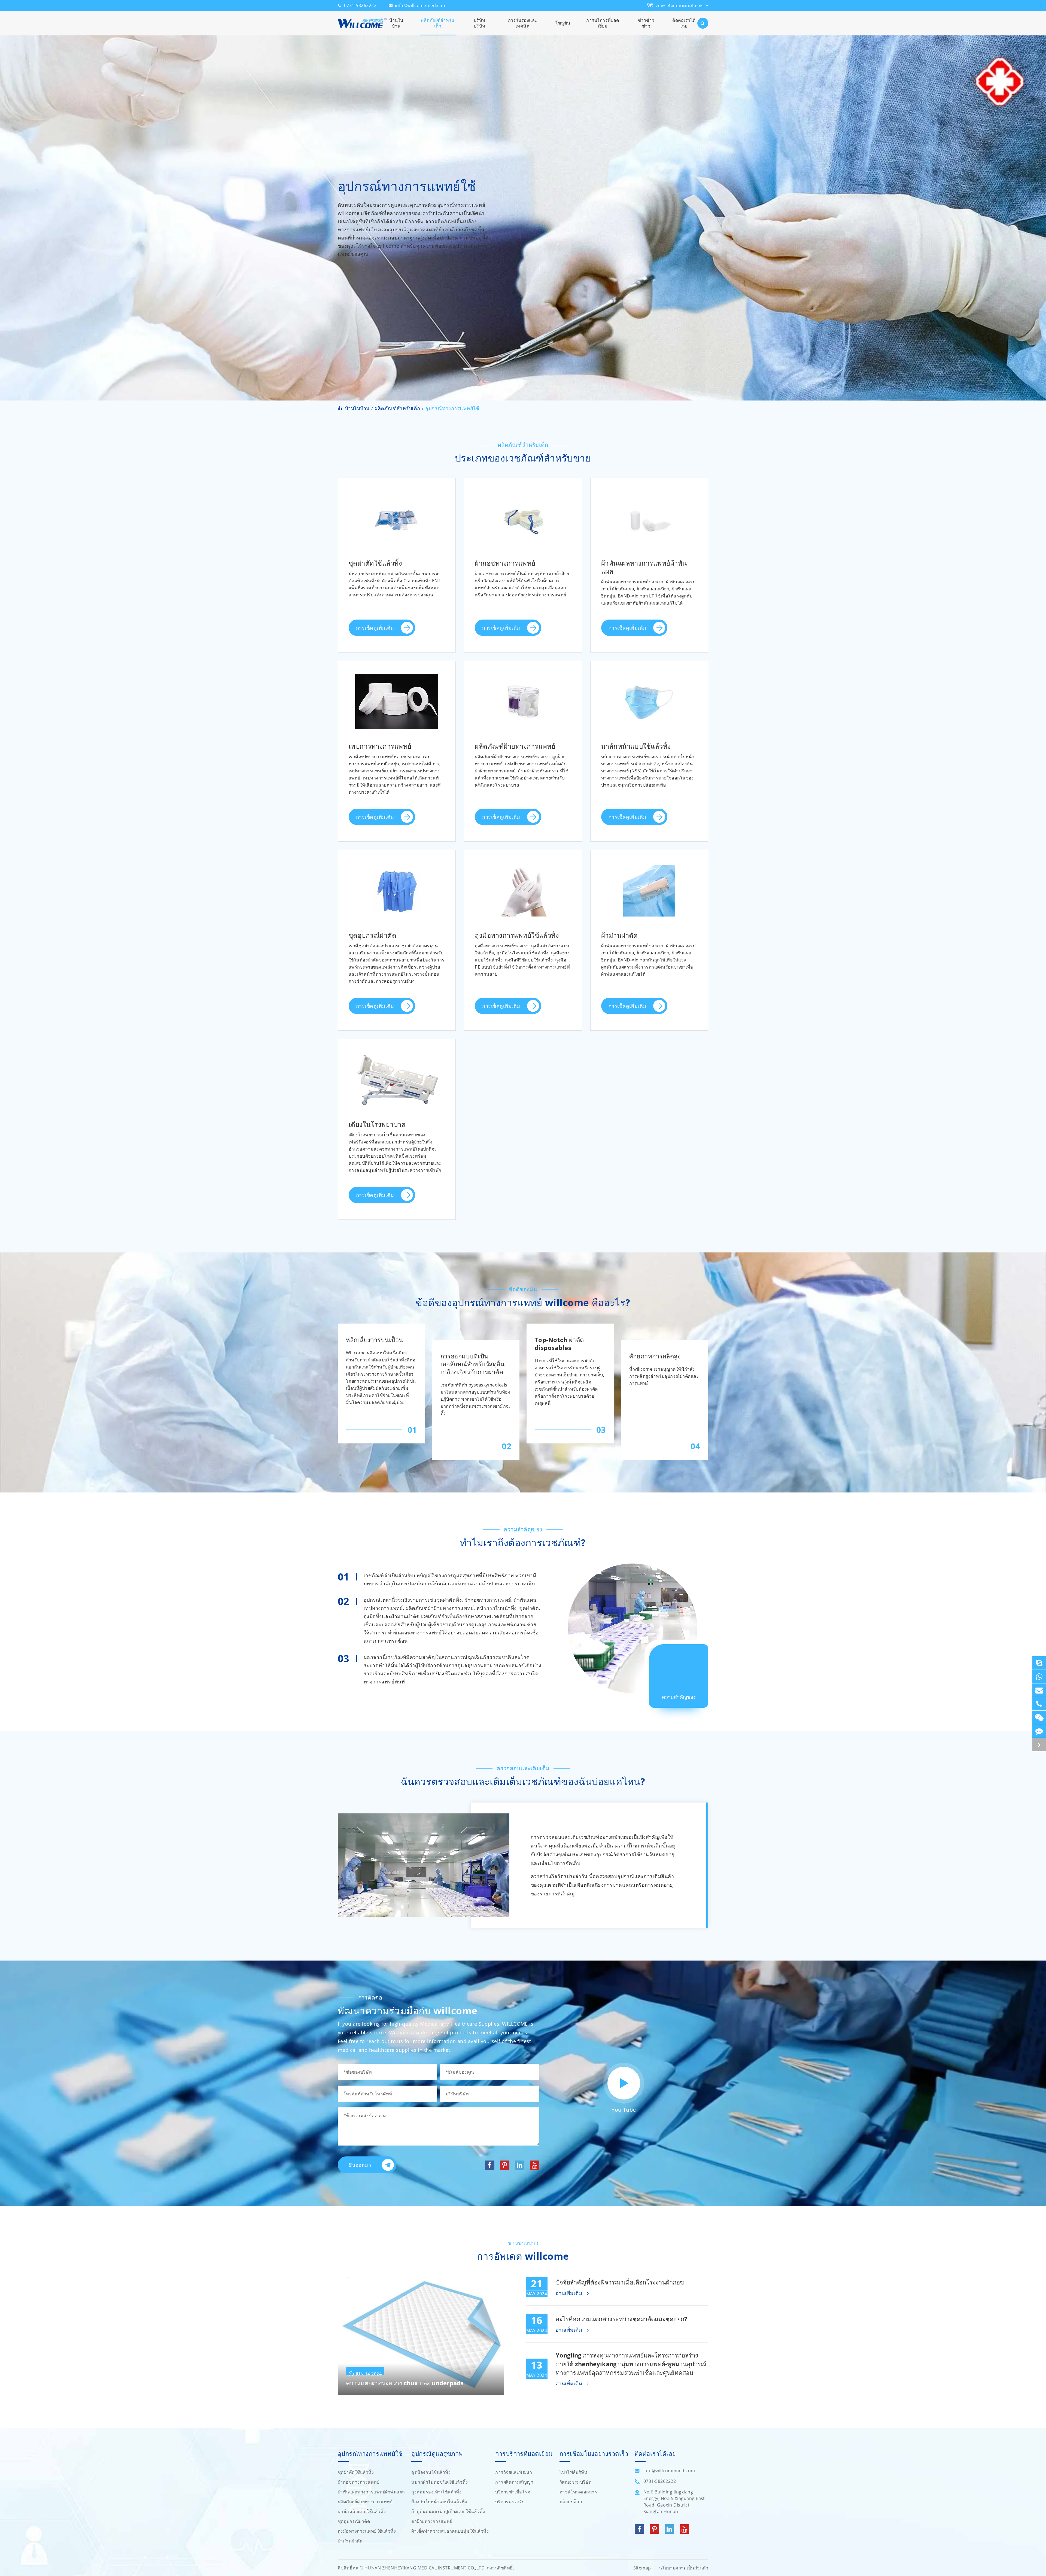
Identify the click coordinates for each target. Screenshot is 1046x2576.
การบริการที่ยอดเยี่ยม (603, 23)
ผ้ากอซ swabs (495, 528)
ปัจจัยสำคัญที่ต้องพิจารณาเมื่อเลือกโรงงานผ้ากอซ (620, 2282)
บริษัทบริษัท (480, 23)
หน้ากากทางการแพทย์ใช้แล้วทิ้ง (641, 698)
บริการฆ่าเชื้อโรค (513, 2492)
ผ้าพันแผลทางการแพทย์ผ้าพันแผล (649, 502)
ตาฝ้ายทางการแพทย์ (432, 2521)
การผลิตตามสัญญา (514, 2482)
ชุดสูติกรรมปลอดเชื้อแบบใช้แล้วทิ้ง (392, 541)
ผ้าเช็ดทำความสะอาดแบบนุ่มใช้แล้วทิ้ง (450, 2531)
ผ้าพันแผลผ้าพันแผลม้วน (633, 583)
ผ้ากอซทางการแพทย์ (523, 498)
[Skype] (1039, 1663)
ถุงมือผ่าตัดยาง (496, 913)
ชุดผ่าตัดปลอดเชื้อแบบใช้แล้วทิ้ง (389, 528)
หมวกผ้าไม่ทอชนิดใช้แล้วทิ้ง (440, 2482)
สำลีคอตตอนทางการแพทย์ (509, 724)
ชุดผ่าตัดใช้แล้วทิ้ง (397, 498)
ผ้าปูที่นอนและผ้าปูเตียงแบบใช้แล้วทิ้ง (448, 2511)
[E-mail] (1039, 1690)
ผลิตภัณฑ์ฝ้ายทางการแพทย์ (523, 681)
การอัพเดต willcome (523, 2256)
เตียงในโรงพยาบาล (397, 1060)
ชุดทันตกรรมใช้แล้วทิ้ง (379, 580)
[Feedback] (1039, 1731)
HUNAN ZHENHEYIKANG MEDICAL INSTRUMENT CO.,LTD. (425, 2568)
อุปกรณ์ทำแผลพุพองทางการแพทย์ (518, 515)
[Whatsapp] (1039, 1677)
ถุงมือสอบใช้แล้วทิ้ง (501, 900)
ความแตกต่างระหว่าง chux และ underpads (405, 2383)
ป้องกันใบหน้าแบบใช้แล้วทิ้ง (439, 2502)
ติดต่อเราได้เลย (684, 23)
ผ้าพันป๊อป (617, 570)
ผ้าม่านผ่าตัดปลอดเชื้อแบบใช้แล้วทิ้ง (646, 887)
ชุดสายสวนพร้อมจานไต (380, 567)
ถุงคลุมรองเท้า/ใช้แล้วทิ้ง (436, 2492)
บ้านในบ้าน (396, 23)
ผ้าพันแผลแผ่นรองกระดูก (634, 557)
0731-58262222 (360, 5)
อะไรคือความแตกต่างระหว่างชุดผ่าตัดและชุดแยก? (621, 2319)
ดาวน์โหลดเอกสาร (578, 2492)
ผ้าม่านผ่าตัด (649, 870)
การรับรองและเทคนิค (523, 23)
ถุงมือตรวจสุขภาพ (500, 887)
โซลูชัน (563, 23)
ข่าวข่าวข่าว (646, 23)
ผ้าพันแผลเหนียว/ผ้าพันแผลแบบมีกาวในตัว (650, 527)
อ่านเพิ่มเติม (570, 2293)
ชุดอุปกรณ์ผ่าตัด (397, 870)
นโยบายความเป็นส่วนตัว (684, 2568)
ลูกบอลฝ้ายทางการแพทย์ (507, 698)
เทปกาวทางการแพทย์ (397, 681)
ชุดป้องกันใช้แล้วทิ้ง (431, 2472)
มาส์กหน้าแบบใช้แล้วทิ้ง (649, 681)
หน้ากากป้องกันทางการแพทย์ (638, 724)
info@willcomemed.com (421, 5)
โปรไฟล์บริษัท (574, 2472)
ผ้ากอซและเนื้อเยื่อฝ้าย (505, 711)
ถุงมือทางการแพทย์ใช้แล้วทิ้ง (523, 870)
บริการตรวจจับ (510, 2502)
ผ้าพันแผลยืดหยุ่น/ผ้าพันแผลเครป (643, 544)
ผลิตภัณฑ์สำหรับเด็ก (438, 23)
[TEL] (1039, 1704)
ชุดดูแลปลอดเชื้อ (372, 593)
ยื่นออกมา (360, 2165)
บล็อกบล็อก (571, 2502)
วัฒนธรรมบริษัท (576, 2482)
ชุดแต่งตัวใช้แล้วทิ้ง (375, 515)
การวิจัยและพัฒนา (514, 2472)
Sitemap (642, 2568)
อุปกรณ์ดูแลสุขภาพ (437, 2454)
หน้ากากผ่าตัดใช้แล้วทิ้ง (632, 711)
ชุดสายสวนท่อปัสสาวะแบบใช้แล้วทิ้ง (394, 554)
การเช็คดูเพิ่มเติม (376, 628)
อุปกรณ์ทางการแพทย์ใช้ (452, 408)
